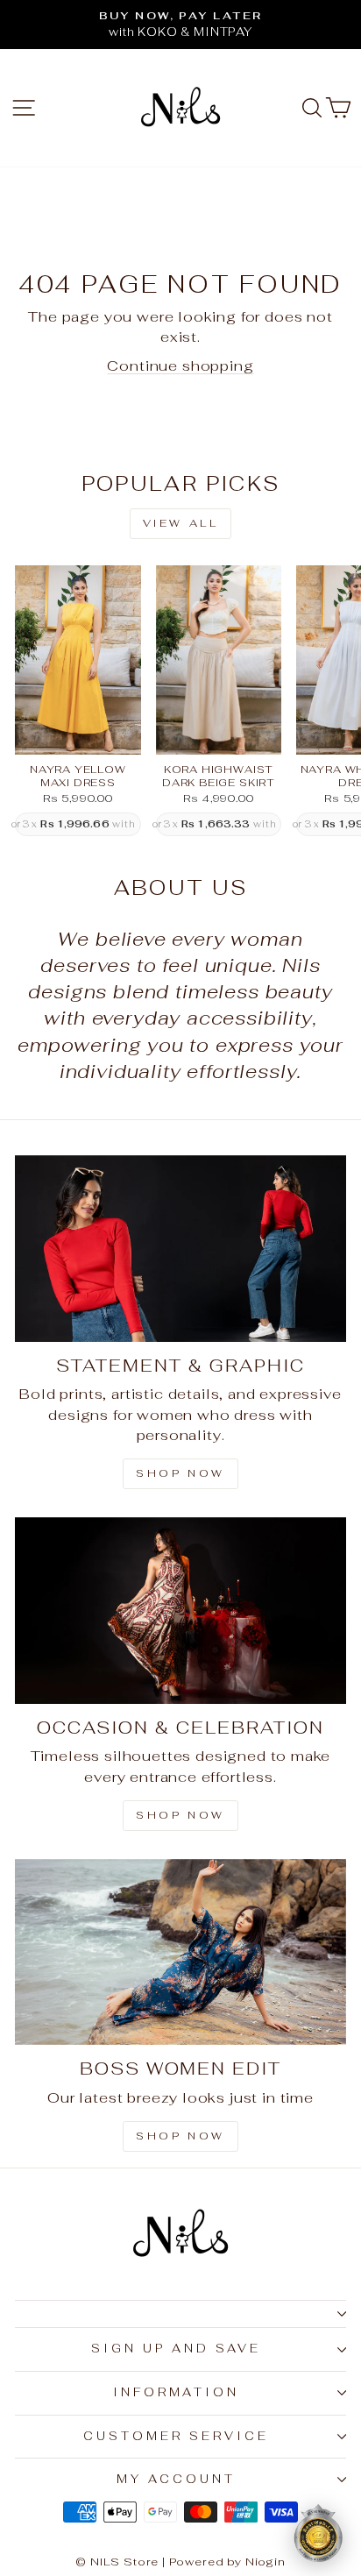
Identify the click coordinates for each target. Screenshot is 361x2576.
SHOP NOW (180, 1473)
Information (177, 2392)
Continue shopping (180, 365)
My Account (176, 2479)
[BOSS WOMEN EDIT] (180, 1952)
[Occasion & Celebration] (180, 1611)
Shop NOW (180, 1815)
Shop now (180, 2136)
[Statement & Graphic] (180, 1249)
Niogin (265, 2562)
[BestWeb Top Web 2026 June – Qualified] (318, 2533)
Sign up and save (176, 2349)
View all (181, 523)
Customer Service (176, 2436)
